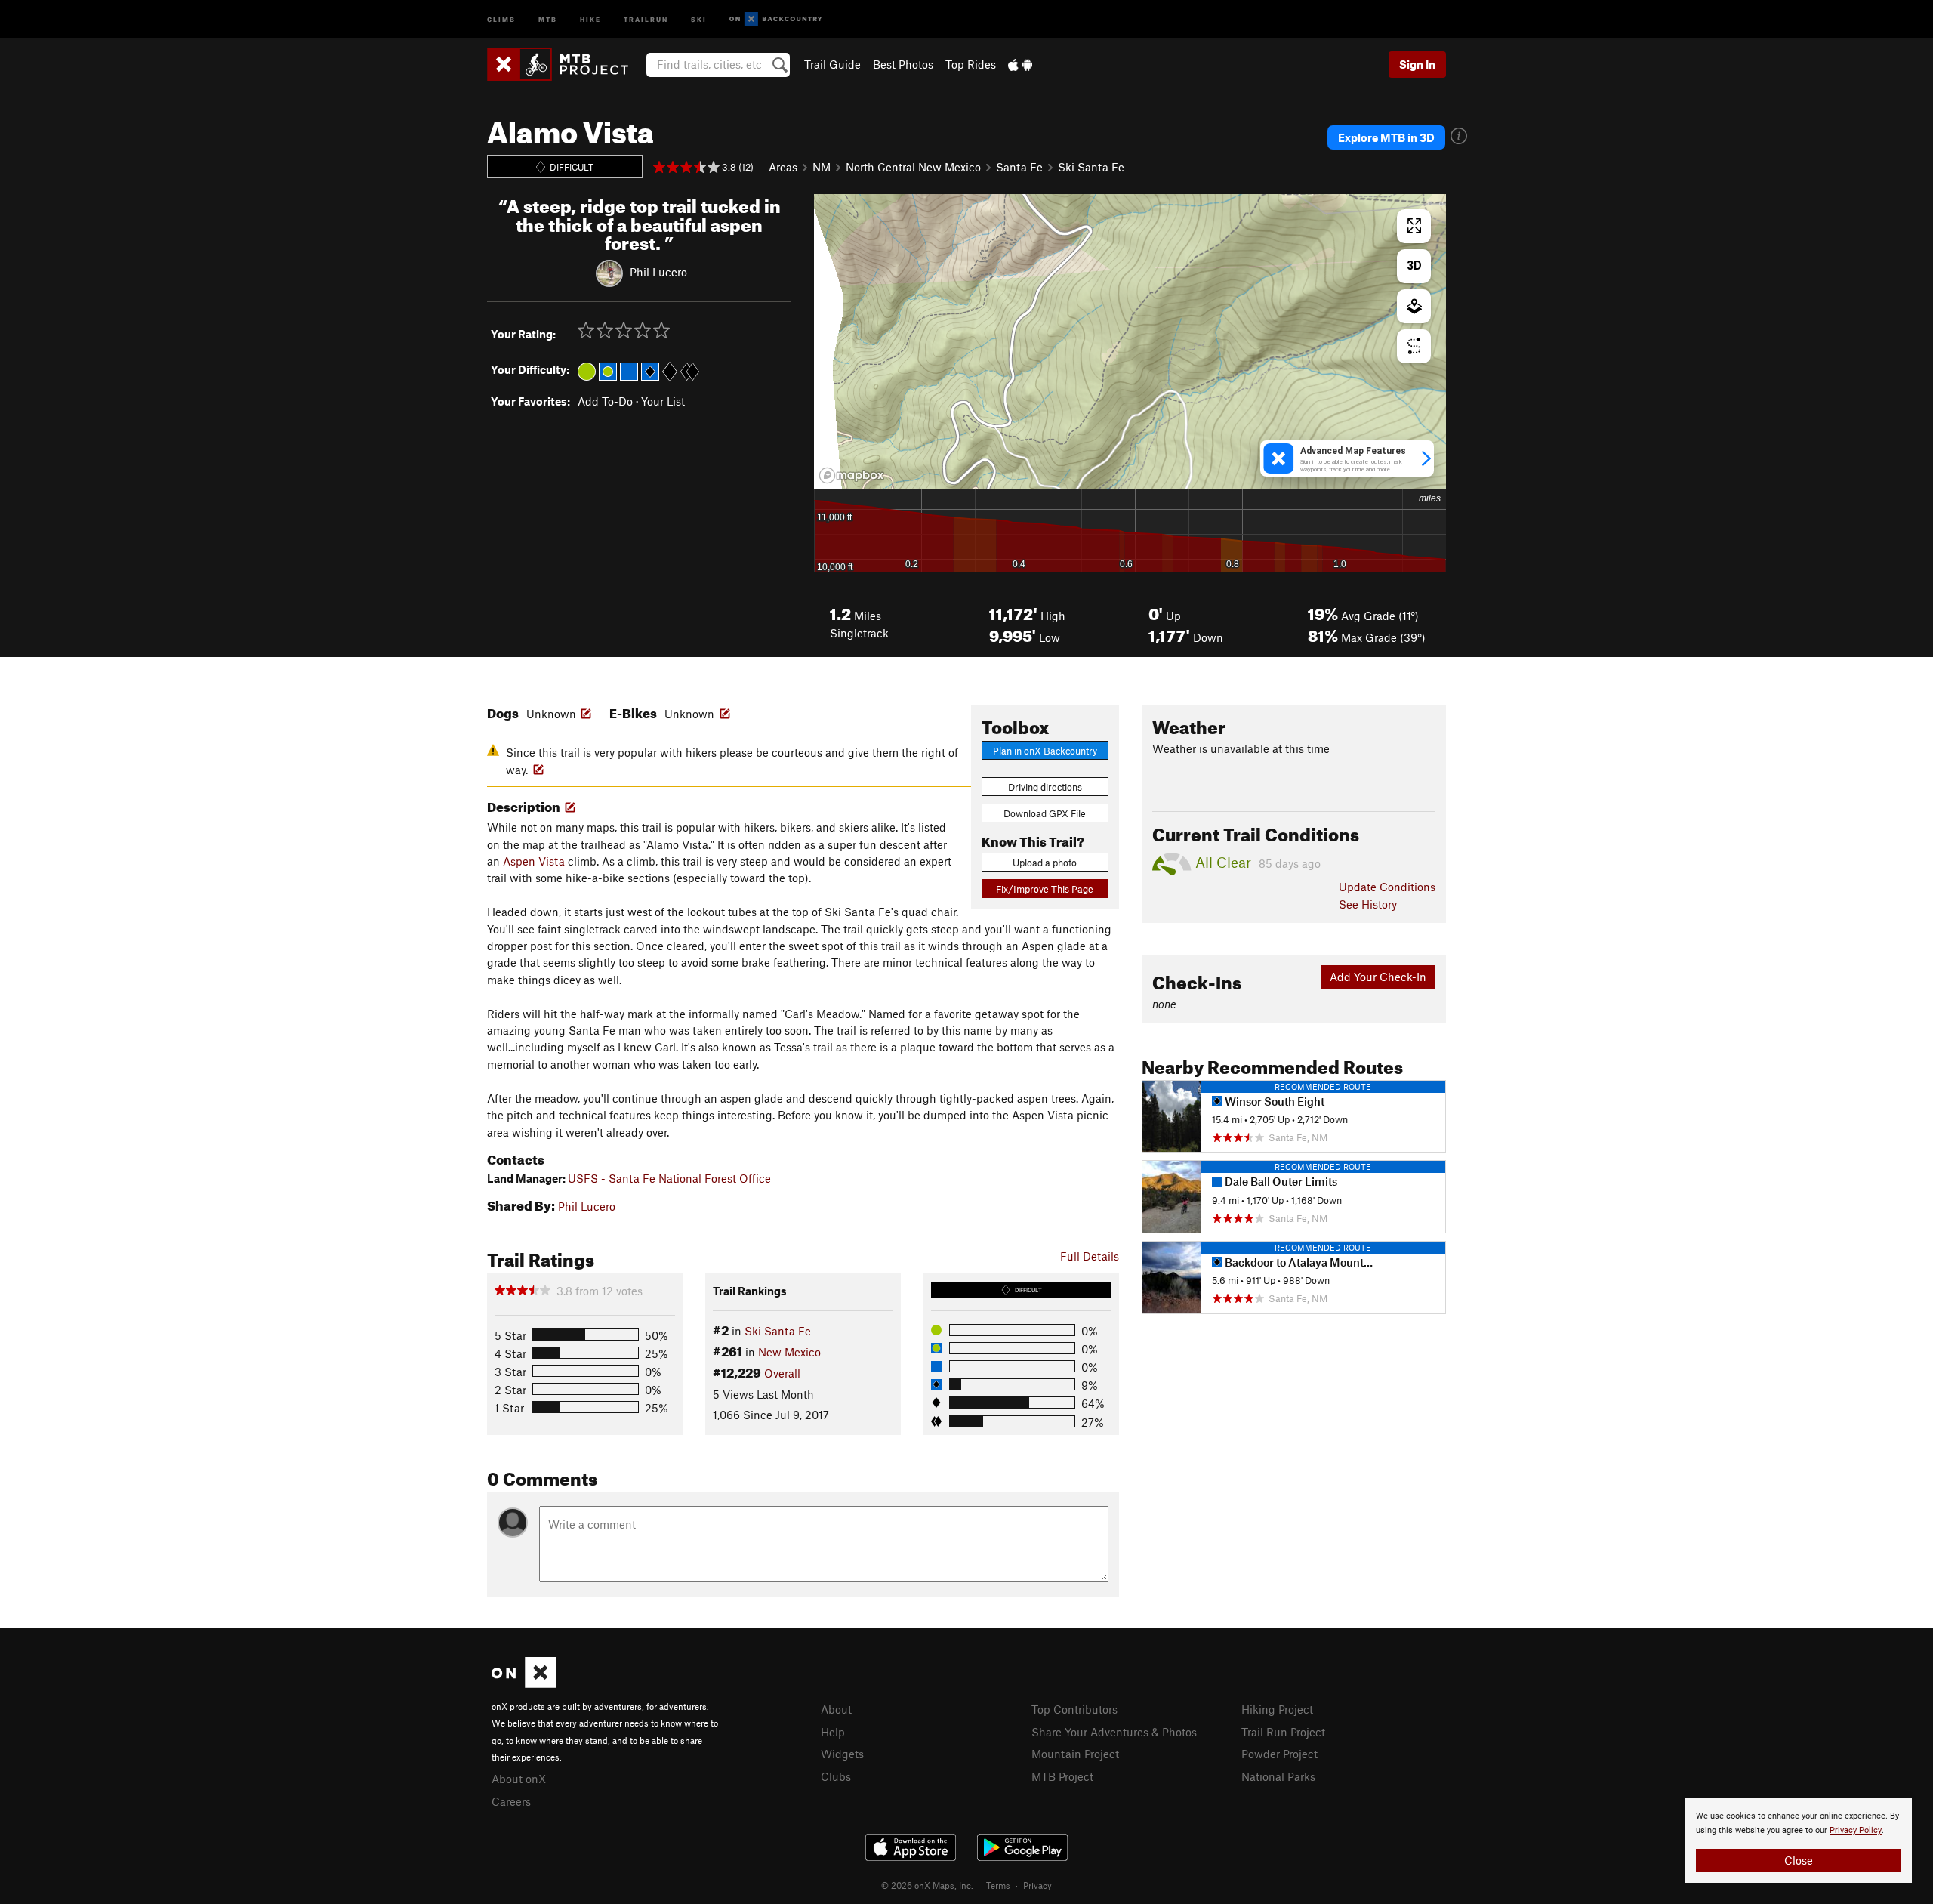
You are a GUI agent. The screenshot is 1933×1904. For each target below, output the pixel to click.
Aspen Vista (534, 861)
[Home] (565, 64)
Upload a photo (1045, 863)
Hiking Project (1277, 1709)
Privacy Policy (1856, 1830)
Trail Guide (832, 64)
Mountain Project (1075, 1754)
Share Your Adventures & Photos (1114, 1732)
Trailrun (646, 19)
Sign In (1417, 64)
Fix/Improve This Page (1045, 889)
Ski (699, 19)
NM (822, 167)
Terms (998, 1885)
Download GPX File (1045, 813)
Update (1387, 887)
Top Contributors (1074, 1709)
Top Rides (971, 64)
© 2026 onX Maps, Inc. (927, 1885)
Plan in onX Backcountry (1045, 751)
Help (833, 1732)
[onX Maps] (524, 1683)
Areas (783, 167)
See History (1368, 904)
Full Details (1090, 1256)
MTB (548, 19)
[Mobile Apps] (1020, 64)
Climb (501, 19)
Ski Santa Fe (1091, 167)
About (836, 1709)
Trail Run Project (1283, 1732)
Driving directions (1045, 787)
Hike (590, 19)
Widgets (842, 1754)
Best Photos (903, 64)
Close (1799, 1860)
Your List (663, 401)
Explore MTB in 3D (1386, 137)
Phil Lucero (658, 272)
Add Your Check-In (1378, 977)
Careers (511, 1801)
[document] (1799, 1841)
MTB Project (1062, 1776)
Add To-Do (605, 401)
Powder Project (1279, 1754)
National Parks (1278, 1776)
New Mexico (789, 1352)
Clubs (836, 1776)
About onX (519, 1779)
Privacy (1037, 1885)
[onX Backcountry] (776, 19)
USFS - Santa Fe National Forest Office (669, 1178)
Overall (782, 1373)
